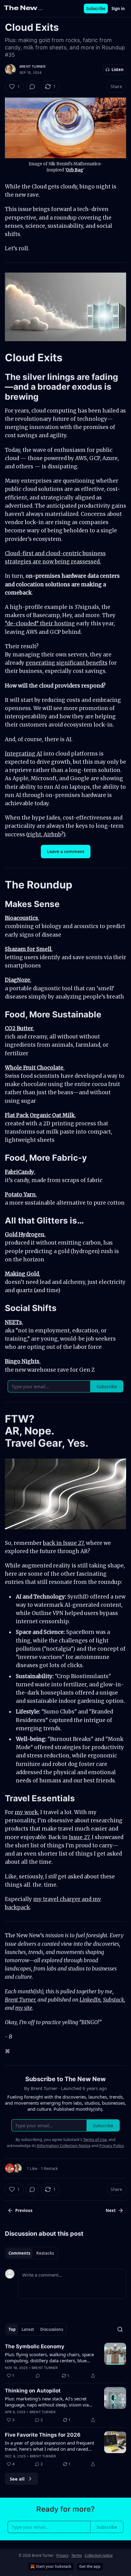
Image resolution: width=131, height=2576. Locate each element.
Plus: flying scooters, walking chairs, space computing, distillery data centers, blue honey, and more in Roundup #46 (49, 2357)
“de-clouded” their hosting (40, 623)
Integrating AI (23, 754)
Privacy (62, 2555)
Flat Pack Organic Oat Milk (40, 1115)
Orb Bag (74, 170)
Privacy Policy (112, 2145)
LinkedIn (90, 2000)
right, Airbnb (44, 834)
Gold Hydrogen (25, 1234)
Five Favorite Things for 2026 (43, 2435)
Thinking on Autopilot (33, 2391)
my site (24, 2008)
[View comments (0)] (32, 87)
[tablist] (31, 2253)
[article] (65, 2361)
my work (26, 1812)
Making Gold (22, 1274)
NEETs (13, 1322)
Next (111, 2210)
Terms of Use (95, 2139)
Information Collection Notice (64, 2145)
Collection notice (99, 2555)
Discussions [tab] (52, 2329)
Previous (24, 2210)
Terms (77, 2555)
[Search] (120, 2329)
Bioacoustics (21, 918)
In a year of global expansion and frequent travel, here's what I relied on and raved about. (50, 2446)
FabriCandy (19, 1172)
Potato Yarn (20, 1195)
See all (17, 2479)
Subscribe (96, 9)
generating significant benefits (67, 663)
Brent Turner (32, 66)
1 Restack (49, 2168)
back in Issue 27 (63, 1543)
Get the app (90, 2566)
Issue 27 (79, 1837)
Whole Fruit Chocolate (34, 1068)
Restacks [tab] (45, 2253)
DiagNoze (18, 980)
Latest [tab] (28, 2329)
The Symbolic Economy (35, 2346)
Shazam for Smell (28, 949)
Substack (113, 2000)
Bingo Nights (22, 1361)
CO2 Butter (19, 1028)
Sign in (118, 9)
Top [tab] (12, 2329)
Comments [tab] (19, 2253)
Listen (118, 70)
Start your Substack (54, 2566)
